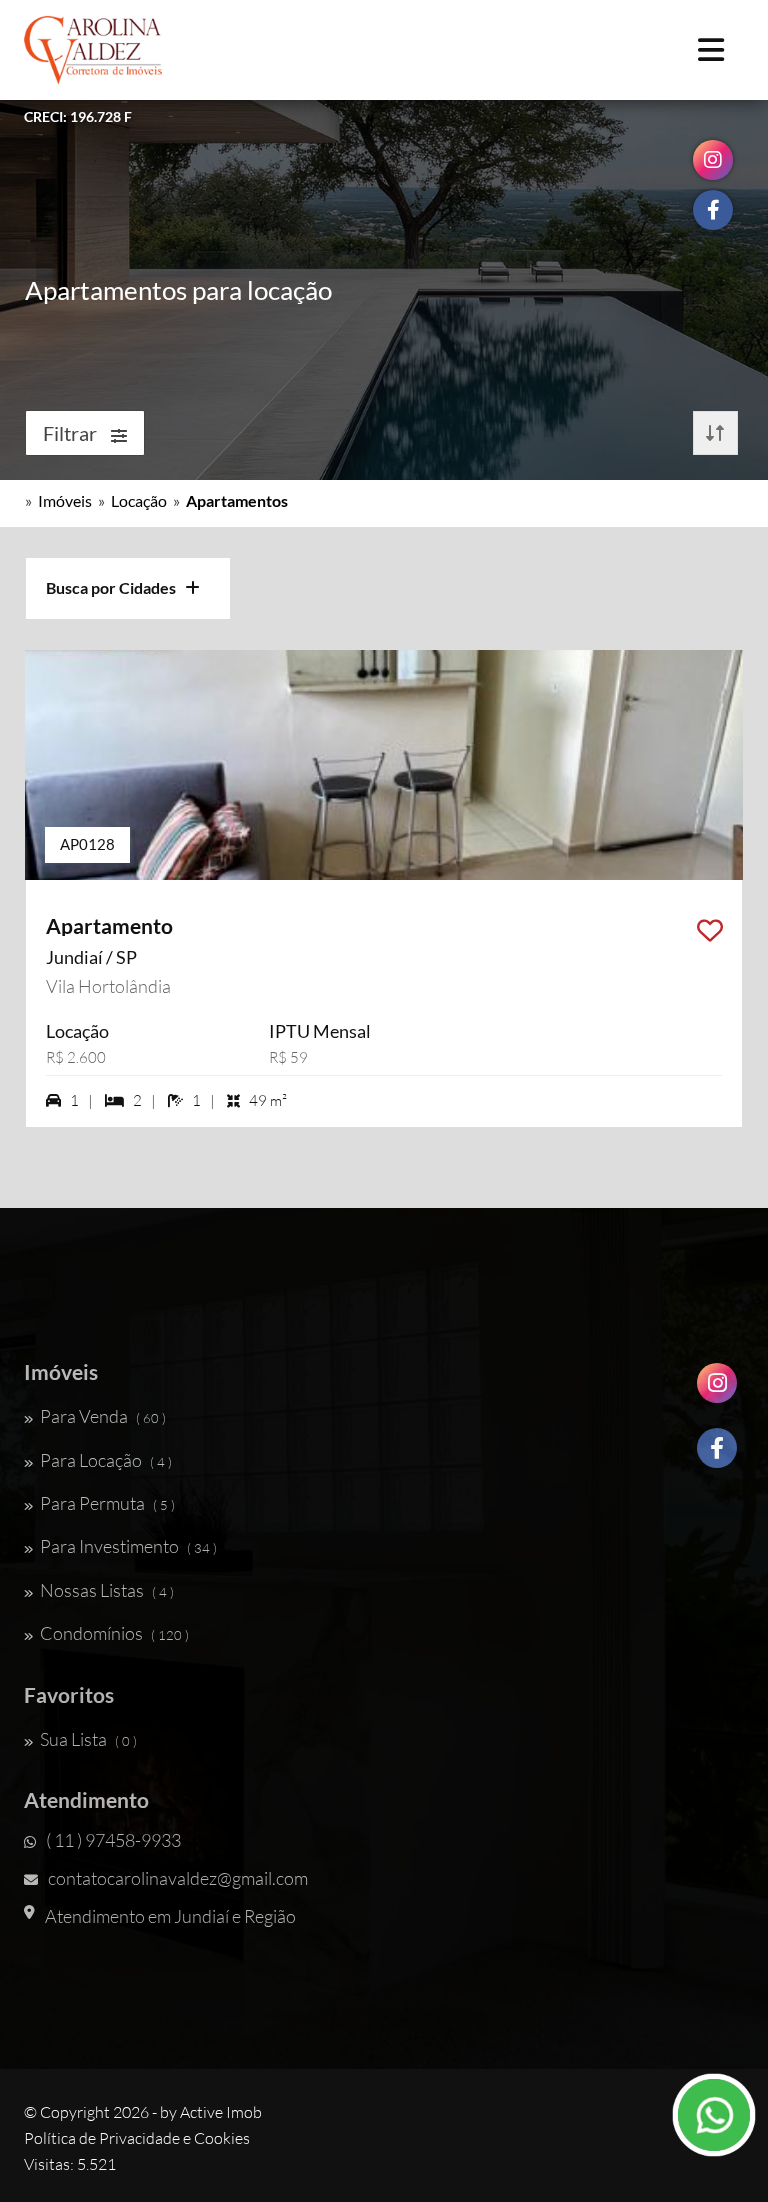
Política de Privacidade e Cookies (137, 2138)
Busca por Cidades (115, 587)
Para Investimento (128, 1546)
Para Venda (103, 1416)
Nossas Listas (107, 1590)
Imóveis (65, 500)
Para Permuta (107, 1503)
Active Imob (221, 2112)
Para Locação (106, 1460)
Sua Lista (88, 1739)
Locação (139, 500)
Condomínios (114, 1633)
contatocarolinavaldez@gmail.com (178, 1878)
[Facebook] (717, 1455)
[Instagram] (717, 1390)
